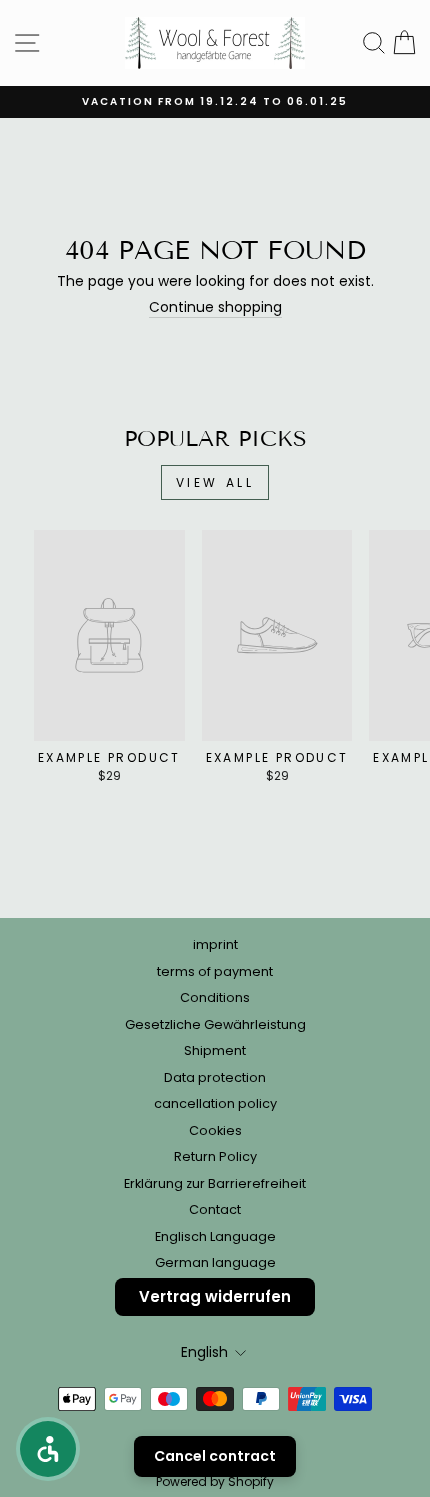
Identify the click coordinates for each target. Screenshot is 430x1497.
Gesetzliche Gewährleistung (215, 1024)
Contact (215, 1209)
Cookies (215, 1130)
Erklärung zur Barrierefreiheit (215, 1183)
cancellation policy (215, 1103)
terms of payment (215, 971)
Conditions (215, 997)
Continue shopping (215, 308)
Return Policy (215, 1156)
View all (215, 482)
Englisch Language (215, 1236)
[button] (48, 1449)
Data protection (215, 1077)
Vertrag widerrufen (215, 1296)
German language (215, 1262)
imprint (215, 944)
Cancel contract (215, 1456)
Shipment (215, 1050)
